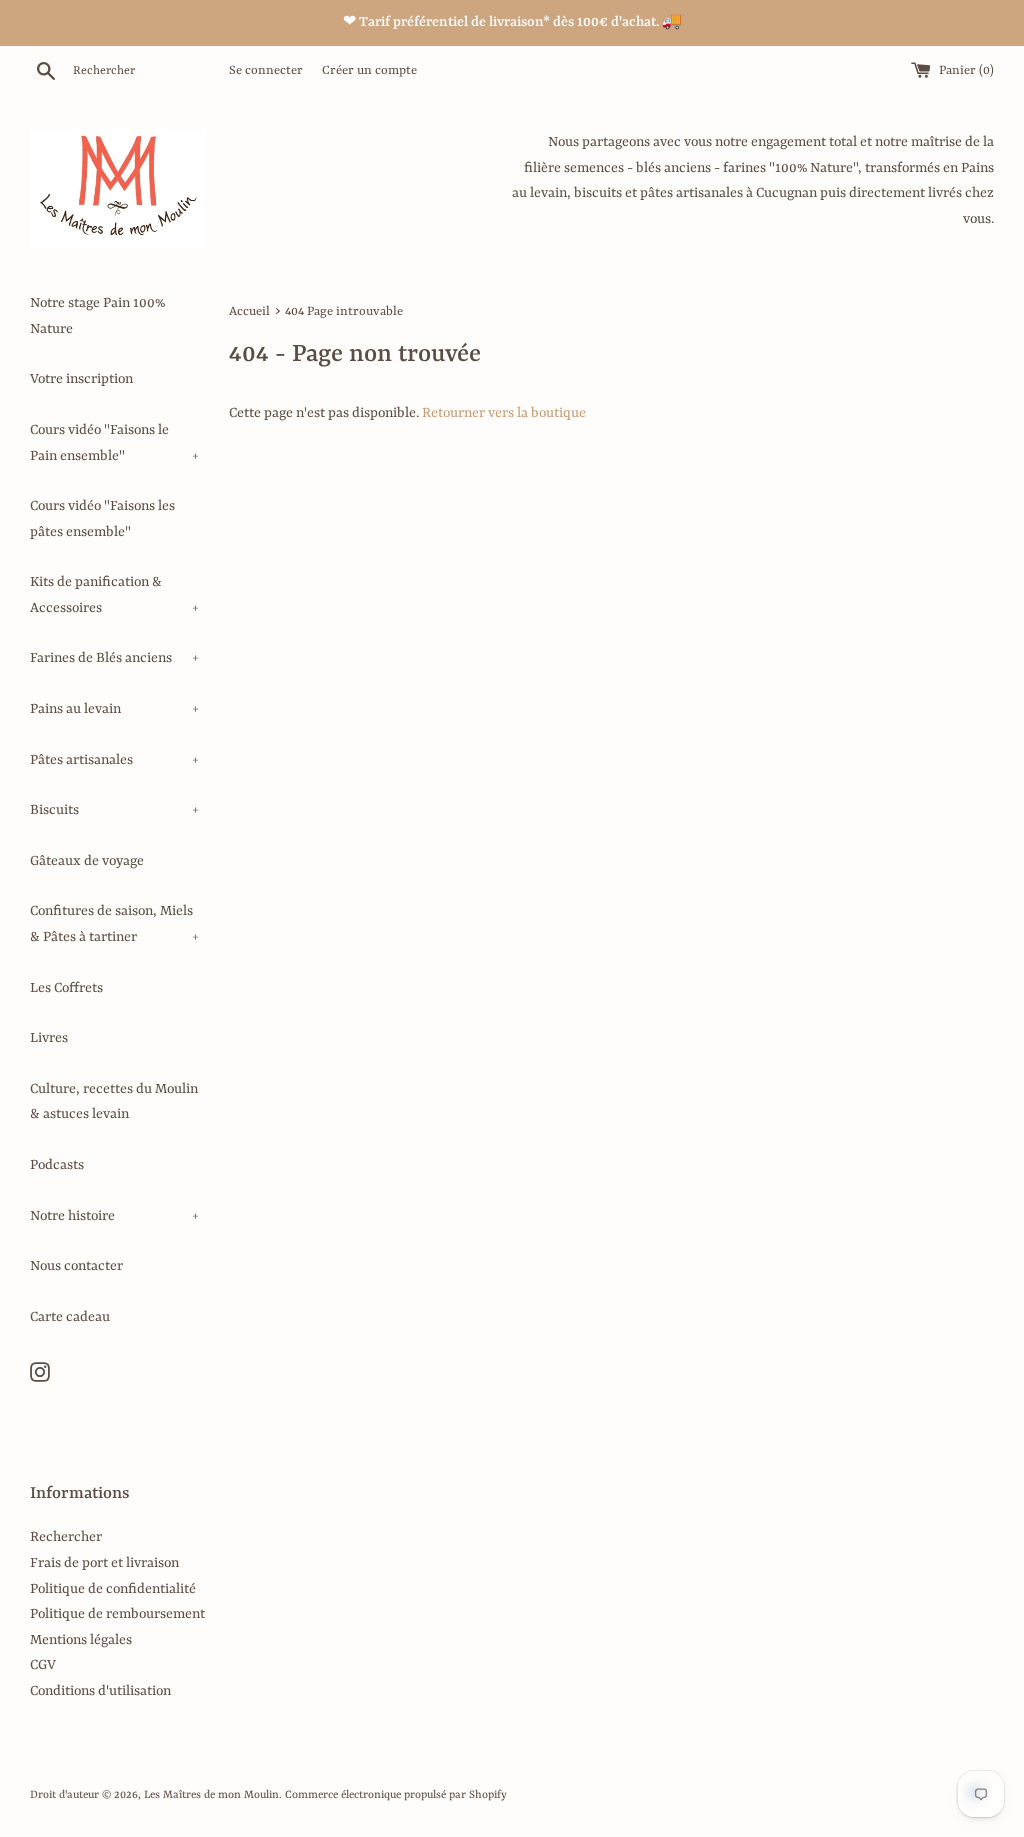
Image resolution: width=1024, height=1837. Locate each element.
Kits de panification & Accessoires (114, 595)
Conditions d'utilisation (100, 1691)
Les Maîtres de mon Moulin (211, 1795)
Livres (49, 1038)
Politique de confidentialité (113, 1589)
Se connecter (266, 71)
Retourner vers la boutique (504, 413)
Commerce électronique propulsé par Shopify (396, 1795)
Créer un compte (369, 71)
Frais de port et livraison (104, 1563)
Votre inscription (81, 379)
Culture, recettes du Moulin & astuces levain (114, 1102)
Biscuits (114, 810)
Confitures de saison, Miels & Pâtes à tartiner (114, 924)
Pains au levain (114, 709)
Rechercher (66, 1537)
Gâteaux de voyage (87, 861)
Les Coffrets (66, 988)
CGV (43, 1665)
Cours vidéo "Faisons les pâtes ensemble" (102, 519)
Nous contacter (76, 1266)
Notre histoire (114, 1216)
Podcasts (57, 1165)
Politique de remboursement (117, 1614)
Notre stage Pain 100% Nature (97, 316)
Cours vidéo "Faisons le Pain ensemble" (114, 443)
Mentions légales (81, 1640)
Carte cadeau (70, 1317)
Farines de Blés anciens (114, 658)
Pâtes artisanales (114, 760)
